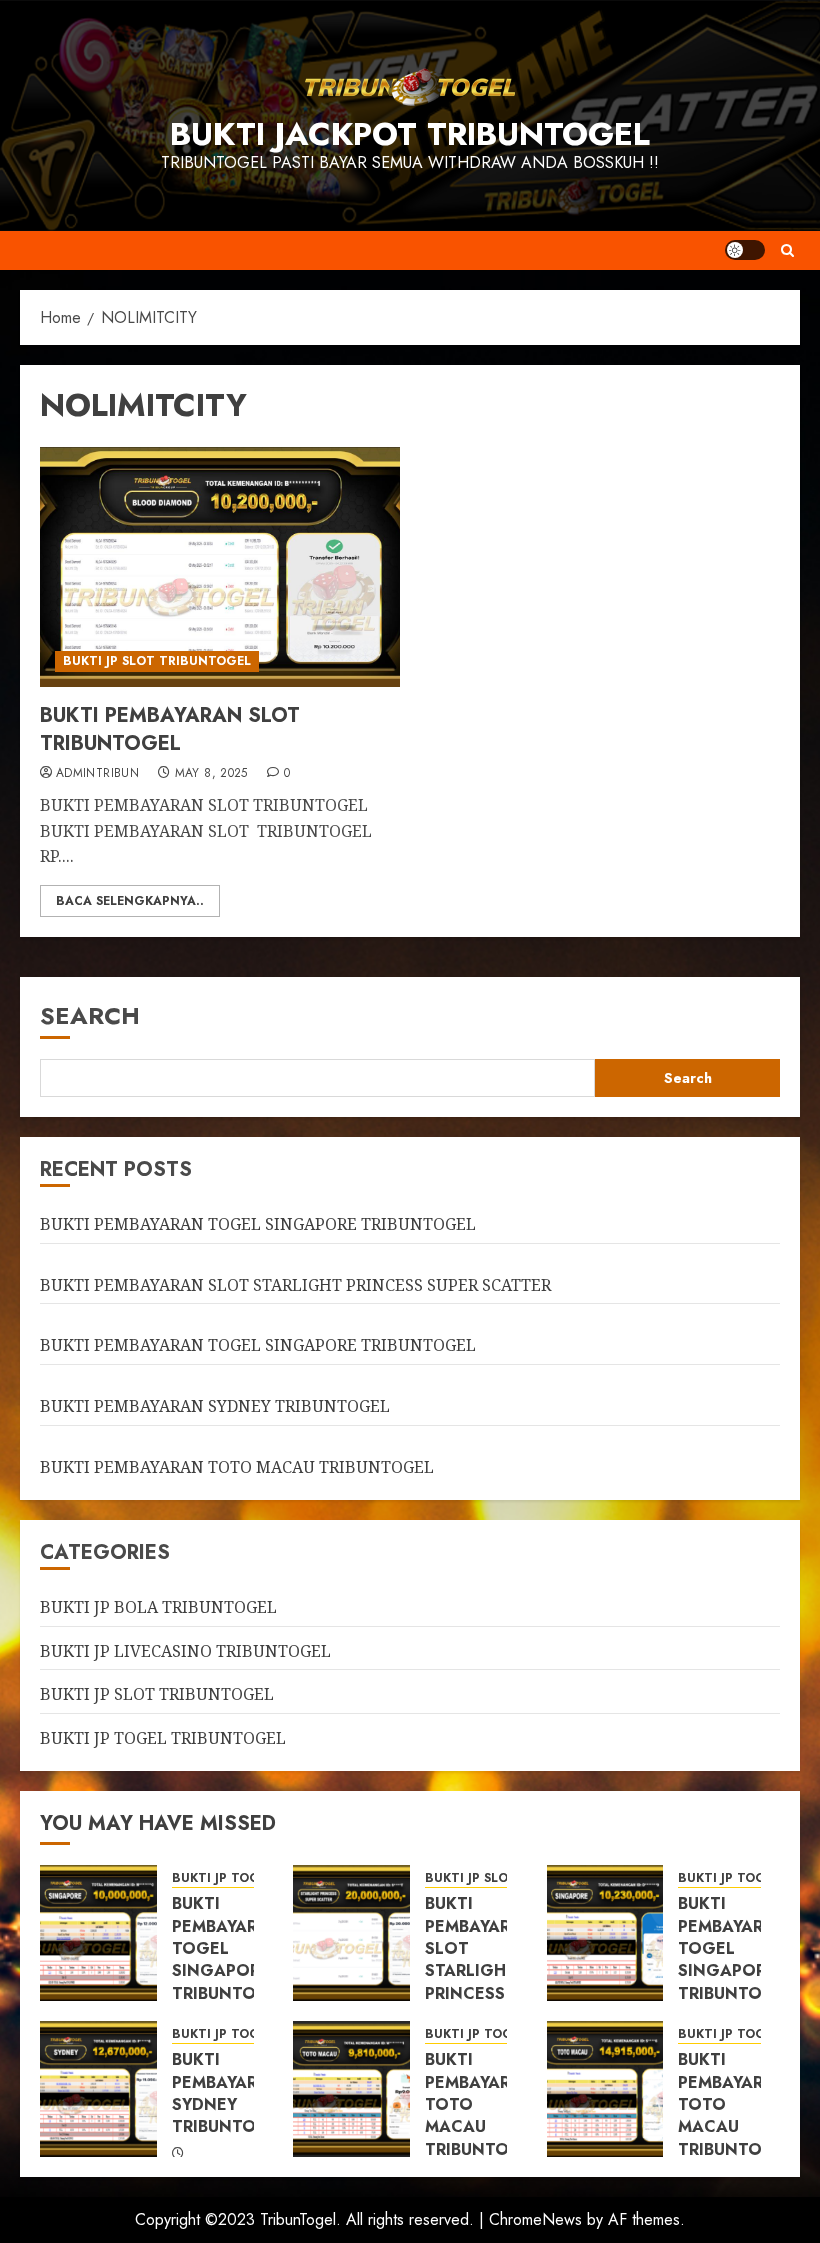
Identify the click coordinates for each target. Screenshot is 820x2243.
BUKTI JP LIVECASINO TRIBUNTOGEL (185, 1651)
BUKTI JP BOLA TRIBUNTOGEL (158, 1607)
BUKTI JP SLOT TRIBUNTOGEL (157, 661)
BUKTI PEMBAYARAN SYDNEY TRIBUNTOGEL (215, 1406)
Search (90, 1015)
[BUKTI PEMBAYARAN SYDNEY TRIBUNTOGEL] (98, 2089)
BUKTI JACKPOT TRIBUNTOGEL (410, 134)
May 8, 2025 (211, 774)
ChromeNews (535, 2219)
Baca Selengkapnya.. (130, 901)
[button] (787, 250)
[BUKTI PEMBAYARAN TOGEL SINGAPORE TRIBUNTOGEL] (98, 1933)
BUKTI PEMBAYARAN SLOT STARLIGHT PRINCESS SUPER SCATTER (295, 1285)
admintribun (97, 774)
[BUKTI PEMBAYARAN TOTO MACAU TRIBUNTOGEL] (351, 2089)
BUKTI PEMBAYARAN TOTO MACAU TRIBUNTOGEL (237, 1467)
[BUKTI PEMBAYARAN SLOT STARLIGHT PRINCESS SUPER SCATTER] (351, 1933)
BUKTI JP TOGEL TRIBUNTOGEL (163, 1738)
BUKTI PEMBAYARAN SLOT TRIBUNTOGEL (170, 729)
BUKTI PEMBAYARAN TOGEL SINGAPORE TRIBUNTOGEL (258, 1224)
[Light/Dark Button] (745, 250)
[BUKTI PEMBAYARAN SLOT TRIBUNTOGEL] (220, 567)
